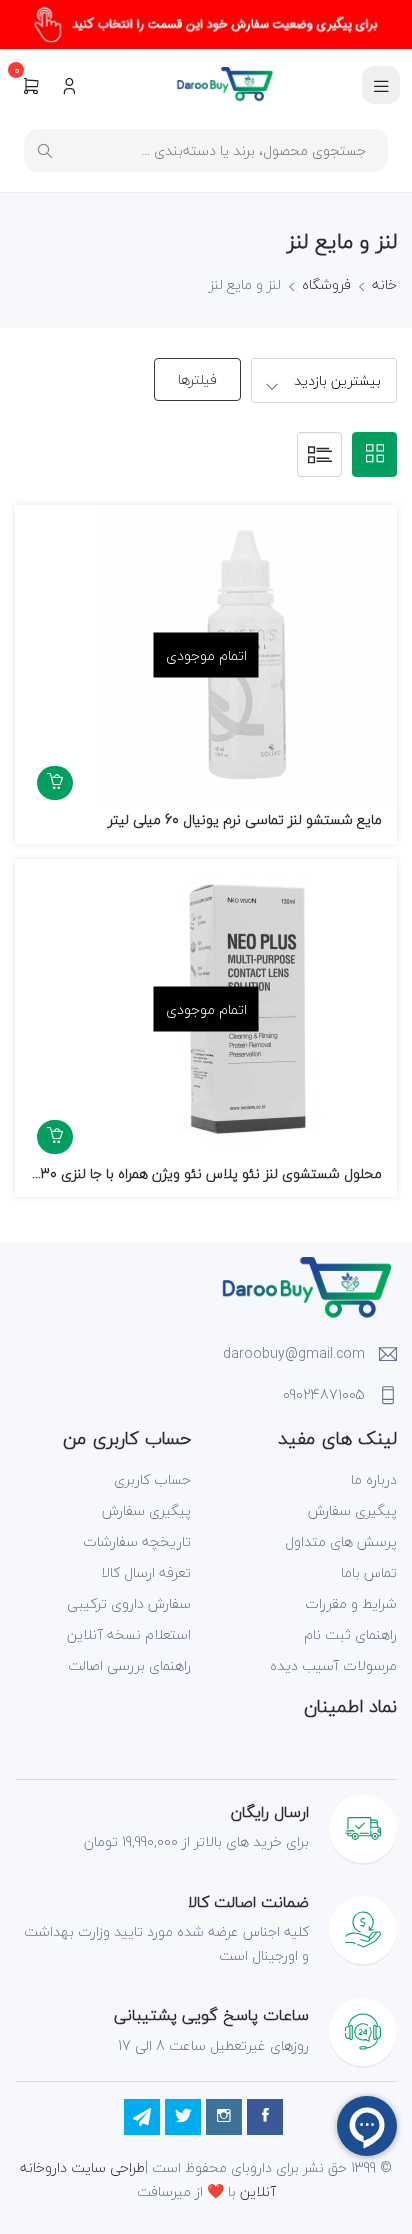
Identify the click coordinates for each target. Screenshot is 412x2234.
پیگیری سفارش (352, 1510)
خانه (384, 284)
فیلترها (197, 379)
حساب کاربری (152, 1479)
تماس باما (369, 1572)
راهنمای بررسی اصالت (129, 1665)
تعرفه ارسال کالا (146, 1572)
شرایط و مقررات (351, 1603)
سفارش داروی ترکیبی (129, 1603)
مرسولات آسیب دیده (333, 1665)
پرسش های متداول (341, 1541)
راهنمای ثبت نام (350, 1634)
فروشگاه (326, 284)
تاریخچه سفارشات (137, 1541)
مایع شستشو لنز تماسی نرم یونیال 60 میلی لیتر (245, 819)
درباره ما (374, 1479)
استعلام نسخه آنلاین (129, 1634)
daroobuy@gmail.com (294, 1353)
